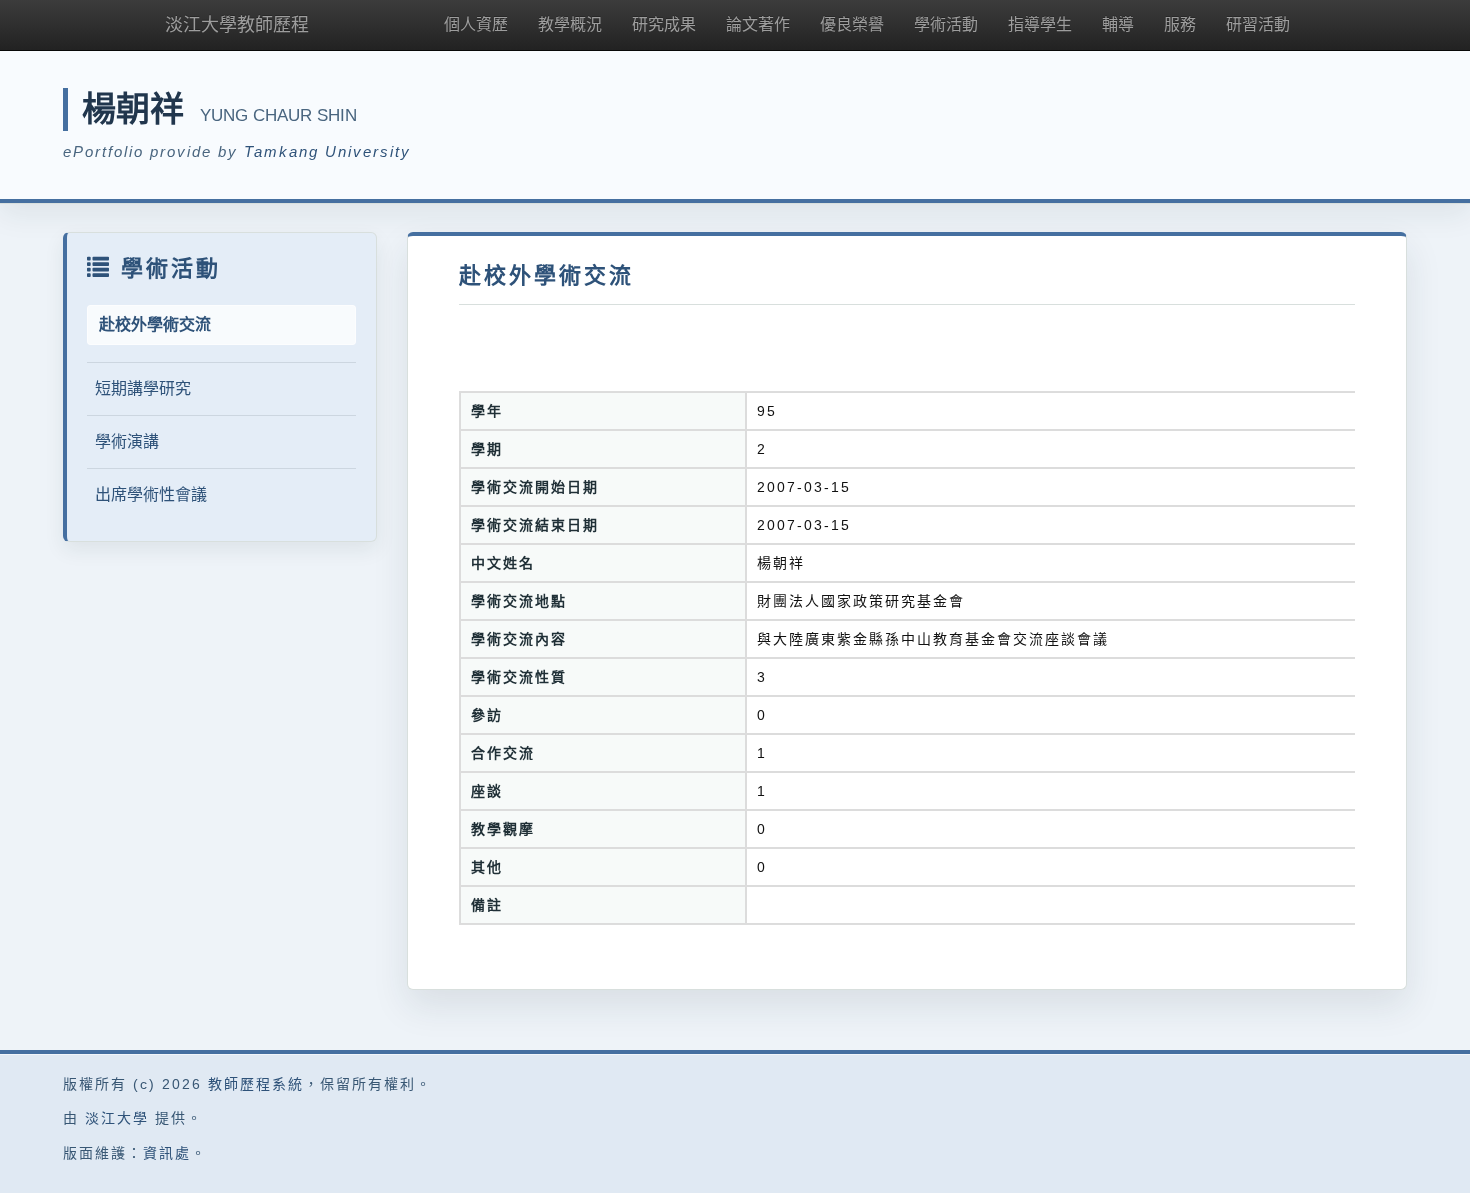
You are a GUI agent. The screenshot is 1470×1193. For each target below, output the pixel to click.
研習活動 (1258, 24)
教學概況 (570, 24)
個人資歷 (476, 24)
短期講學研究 (143, 388)
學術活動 (946, 24)
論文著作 (758, 24)
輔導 (1118, 24)
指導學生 (1040, 24)
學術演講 (127, 441)
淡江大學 (117, 1118)
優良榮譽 (852, 24)
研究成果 (664, 24)
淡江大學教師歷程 (237, 25)
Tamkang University (327, 151)
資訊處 (167, 1153)
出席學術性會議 (151, 494)
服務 (1180, 24)
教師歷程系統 (256, 1084)
